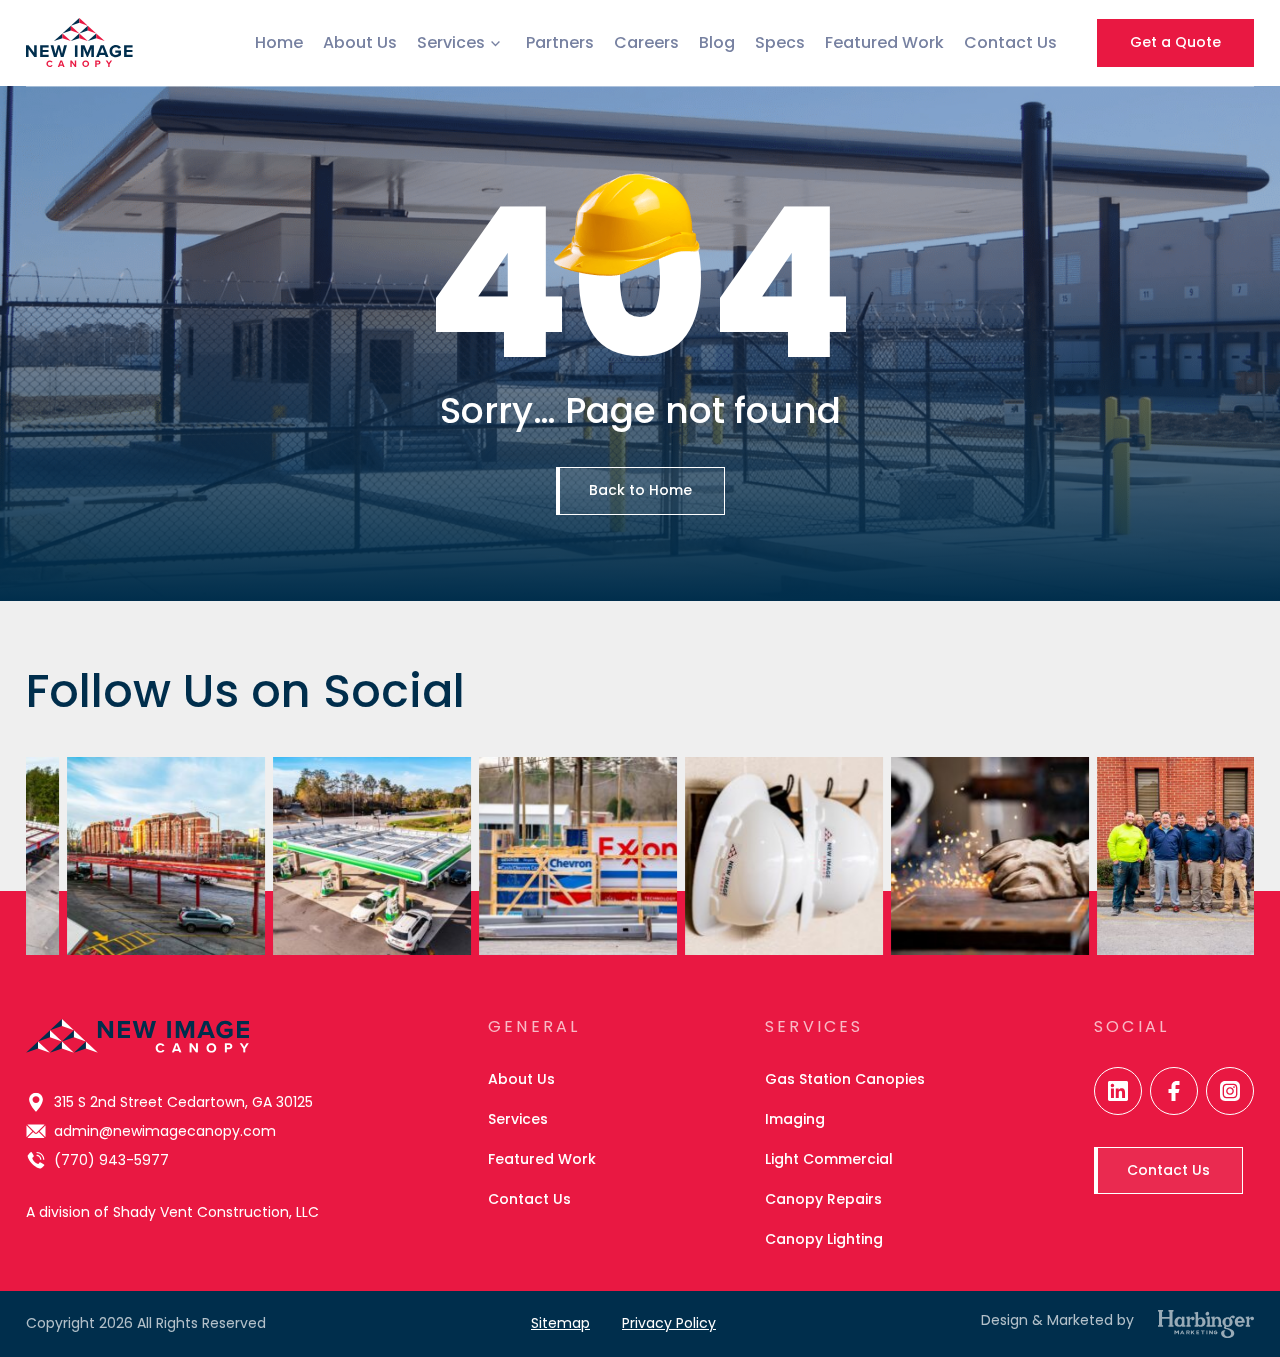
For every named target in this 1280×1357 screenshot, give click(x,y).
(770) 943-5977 (111, 1160)
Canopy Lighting (824, 1239)
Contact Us (1010, 42)
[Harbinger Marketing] (1206, 1324)
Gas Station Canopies (845, 1079)
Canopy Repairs (823, 1199)
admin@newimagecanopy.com (165, 1131)
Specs (780, 42)
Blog (717, 42)
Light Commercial (829, 1159)
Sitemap (560, 1323)
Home (279, 42)
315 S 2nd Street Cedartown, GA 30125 (183, 1102)
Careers (646, 42)
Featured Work (884, 42)
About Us (360, 42)
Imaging (795, 1119)
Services (451, 43)
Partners (560, 42)
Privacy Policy (669, 1323)
